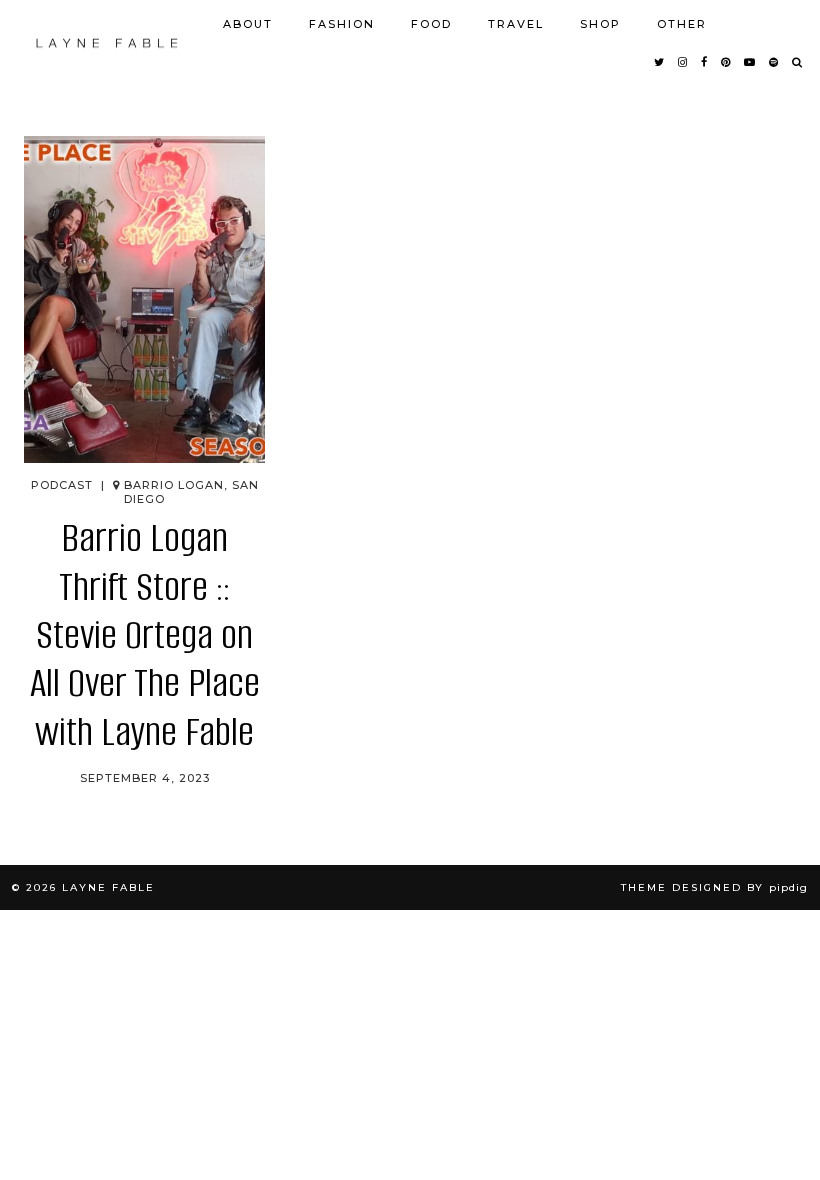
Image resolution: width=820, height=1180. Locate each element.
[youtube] (750, 62)
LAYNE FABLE (108, 887)
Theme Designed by (714, 887)
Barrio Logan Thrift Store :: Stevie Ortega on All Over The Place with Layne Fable (145, 635)
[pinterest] (726, 62)
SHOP (600, 24)
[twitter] (660, 62)
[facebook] (705, 62)
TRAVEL (516, 24)
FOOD (431, 24)
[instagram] (683, 62)
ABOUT (248, 24)
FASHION (342, 24)
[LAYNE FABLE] (107, 43)
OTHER (682, 24)
